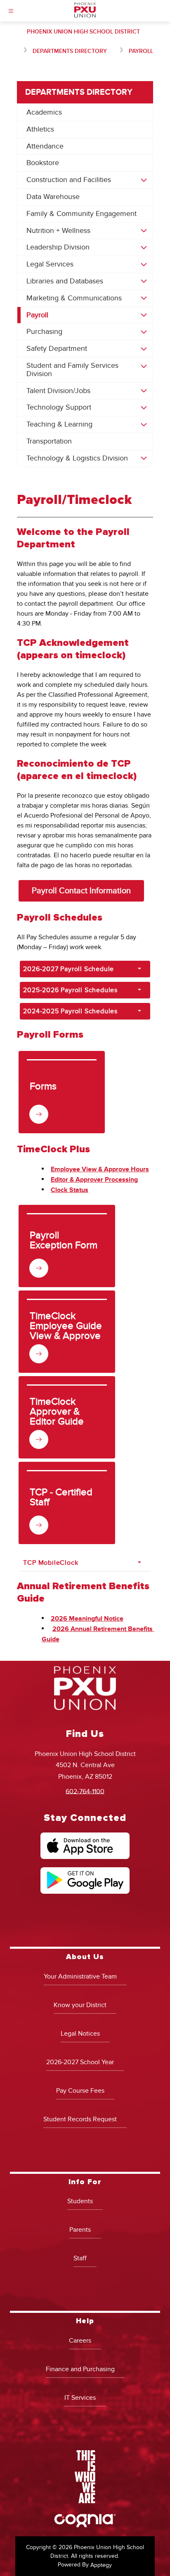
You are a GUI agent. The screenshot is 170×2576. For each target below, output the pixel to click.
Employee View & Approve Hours (100, 1169)
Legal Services (50, 264)
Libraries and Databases (65, 281)
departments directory (70, 51)
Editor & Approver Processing (94, 1180)
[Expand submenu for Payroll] (144, 315)
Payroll (141, 51)
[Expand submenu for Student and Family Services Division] (144, 367)
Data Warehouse (53, 197)
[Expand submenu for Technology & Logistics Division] (144, 458)
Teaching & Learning (59, 424)
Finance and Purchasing (80, 2369)
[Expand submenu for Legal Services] (144, 264)
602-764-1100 (85, 1791)
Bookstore (43, 163)
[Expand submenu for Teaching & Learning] (144, 425)
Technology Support (59, 407)
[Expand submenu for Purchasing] (144, 332)
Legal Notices (80, 2034)
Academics (44, 112)
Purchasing (44, 332)
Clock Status (70, 1190)
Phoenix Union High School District (83, 32)
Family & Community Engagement (81, 214)
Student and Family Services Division (72, 370)
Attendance (45, 146)
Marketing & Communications (74, 298)
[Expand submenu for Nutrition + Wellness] (144, 231)
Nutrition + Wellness (58, 231)
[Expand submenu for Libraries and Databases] (144, 281)
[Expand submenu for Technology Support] (144, 408)
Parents (80, 2230)
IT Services (80, 2398)
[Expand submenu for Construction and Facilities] (144, 180)
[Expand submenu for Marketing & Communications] (144, 298)
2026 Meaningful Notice (87, 1619)
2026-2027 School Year (80, 2062)
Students (80, 2201)
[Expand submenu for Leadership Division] (144, 247)
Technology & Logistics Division (77, 458)
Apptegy (101, 2565)
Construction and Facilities (69, 180)
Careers (80, 2341)
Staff (80, 2258)
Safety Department (57, 349)
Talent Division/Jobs (58, 391)
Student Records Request (80, 2119)
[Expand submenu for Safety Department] (144, 349)
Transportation (49, 441)
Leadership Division (58, 247)
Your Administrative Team (80, 1976)
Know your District (80, 2005)
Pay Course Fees (80, 2091)
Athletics (40, 129)
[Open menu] (11, 11)
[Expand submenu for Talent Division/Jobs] (144, 391)
